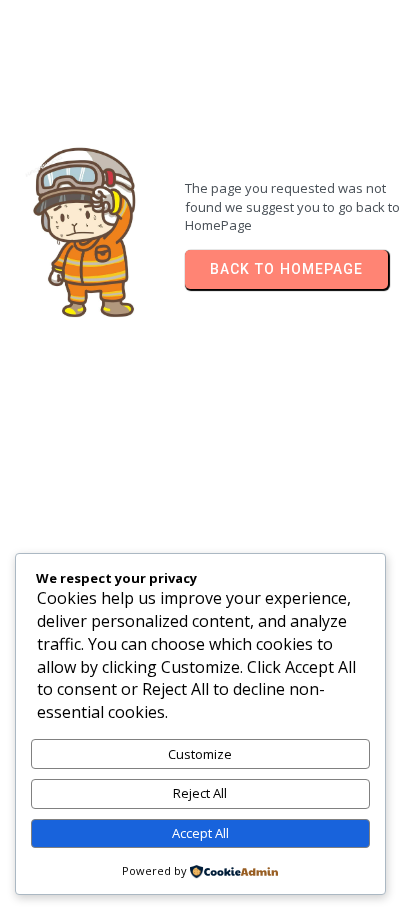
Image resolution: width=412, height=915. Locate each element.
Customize (200, 754)
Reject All (200, 793)
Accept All (200, 833)
